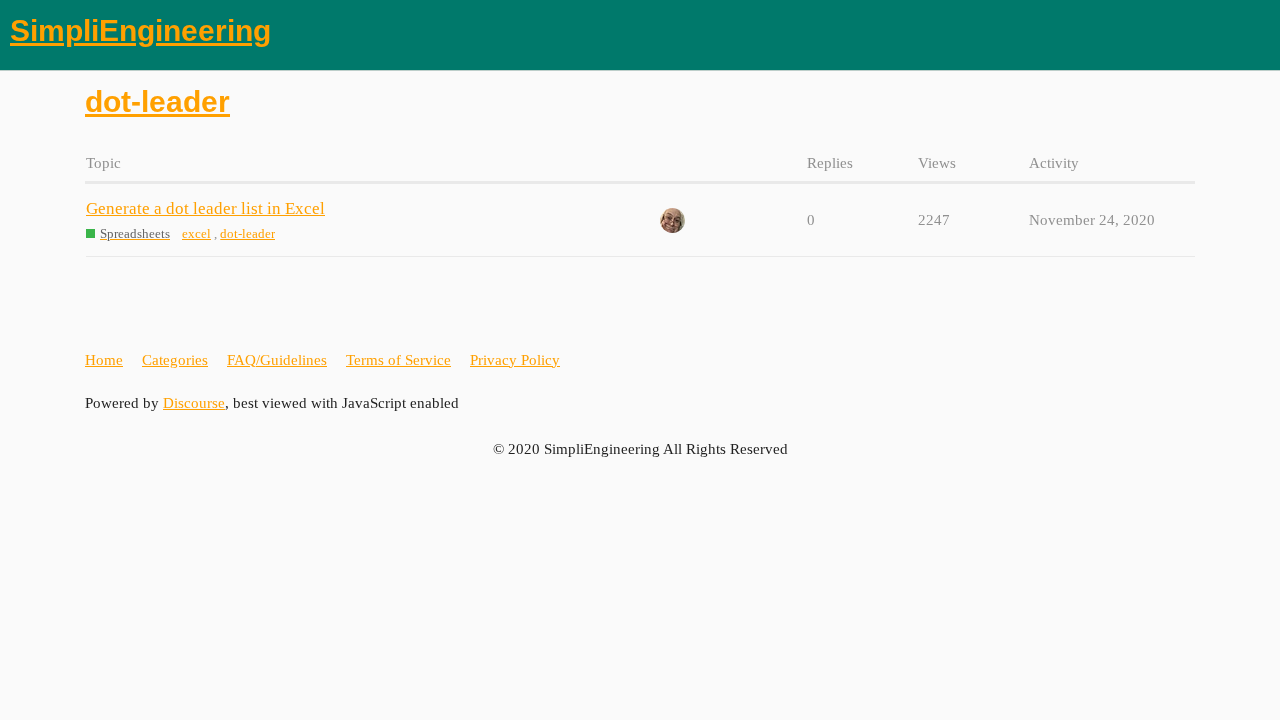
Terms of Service (398, 360)
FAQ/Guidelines (277, 360)
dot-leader (247, 233)
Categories (175, 360)
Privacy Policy (515, 360)
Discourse (194, 403)
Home (104, 360)
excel (196, 233)
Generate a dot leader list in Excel (205, 208)
